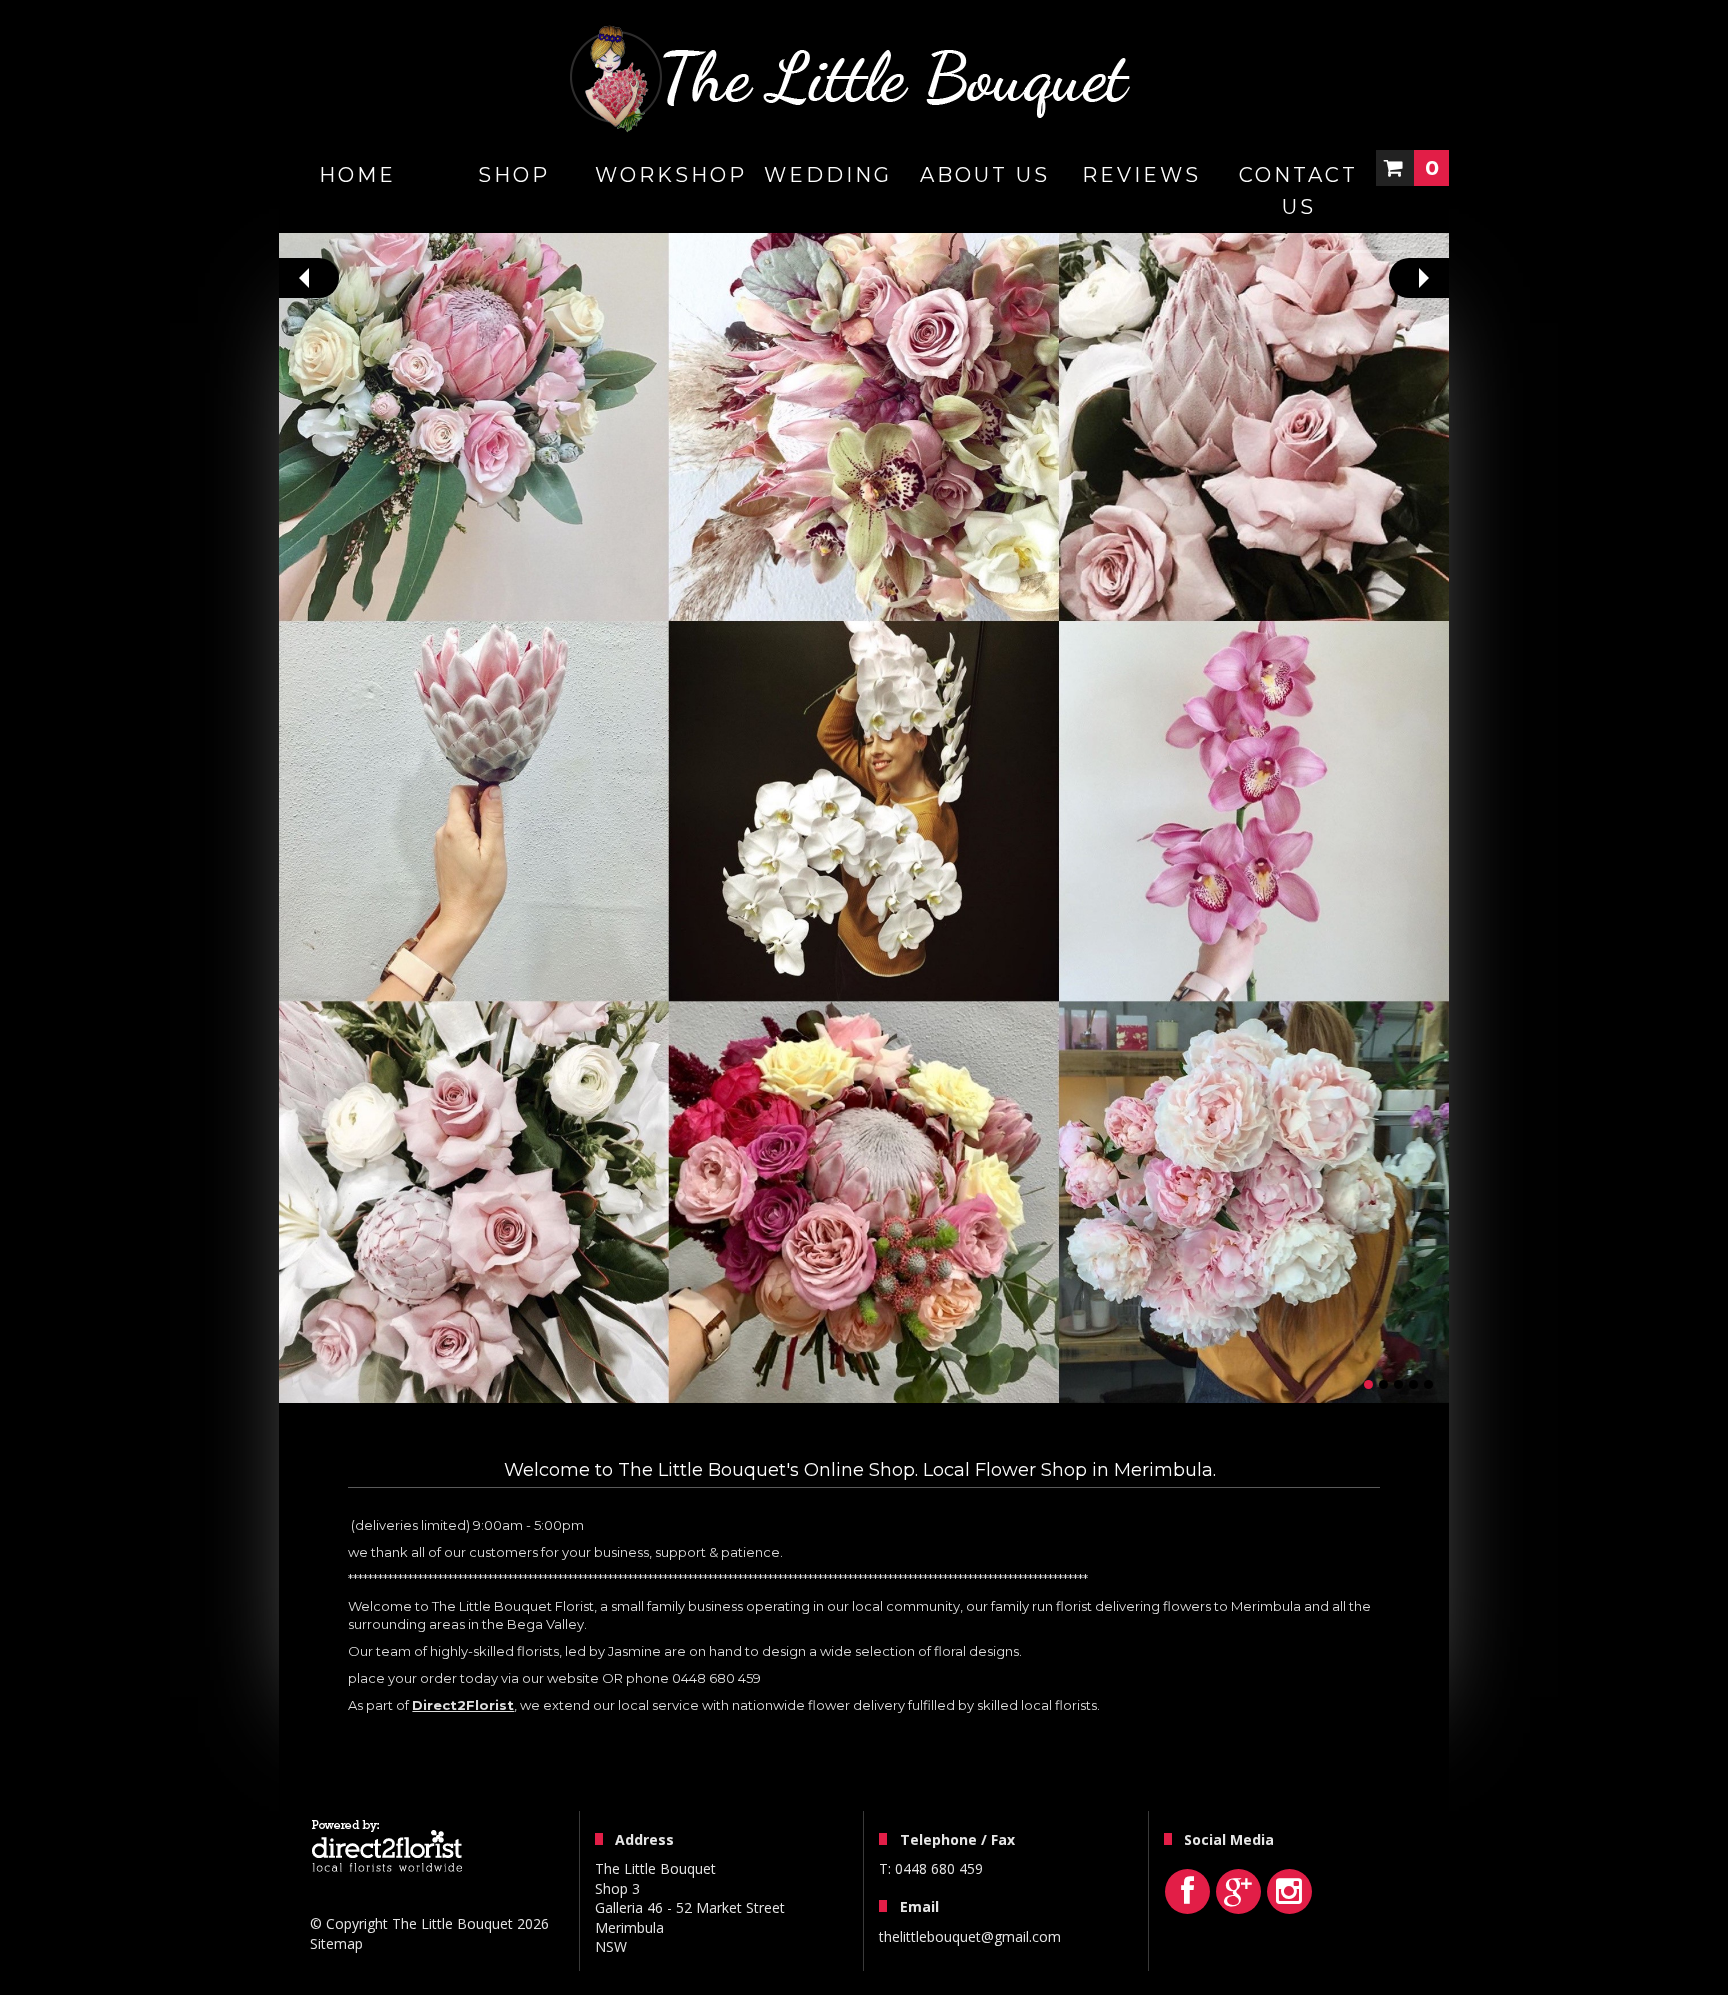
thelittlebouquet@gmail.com (970, 1936)
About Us (985, 175)
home (357, 175)
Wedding (828, 175)
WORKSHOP (671, 175)
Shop (514, 175)
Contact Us (1298, 191)
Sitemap (336, 1943)
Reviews (1141, 175)
